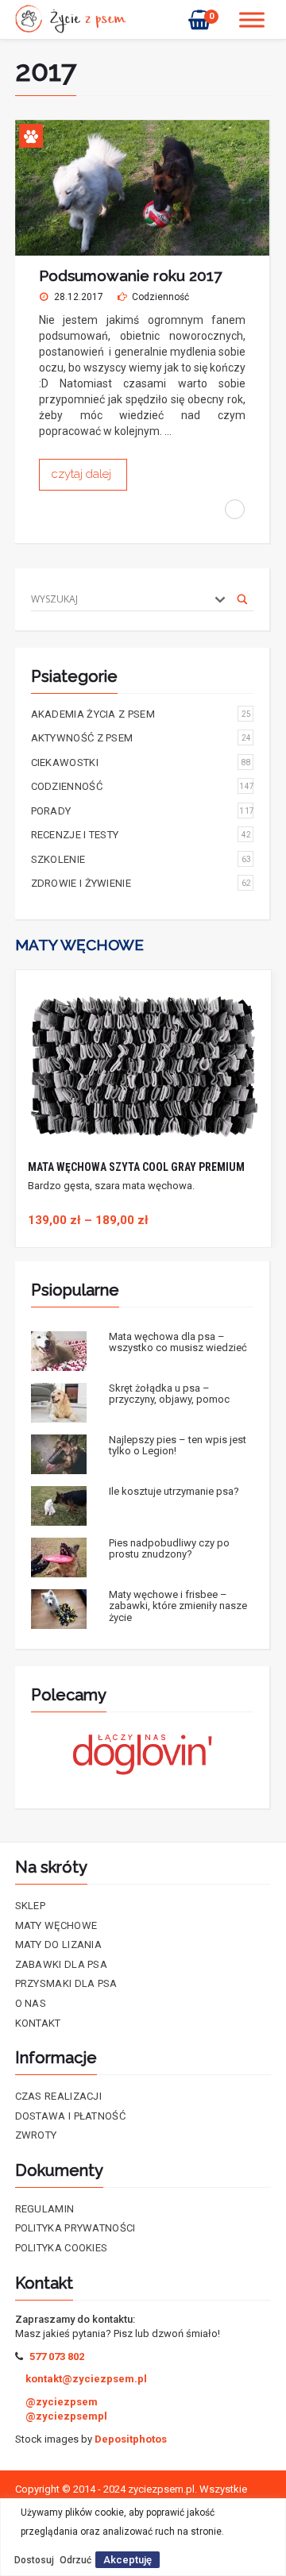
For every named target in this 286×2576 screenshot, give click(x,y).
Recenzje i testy (141, 835)
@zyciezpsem (62, 2402)
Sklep (31, 1906)
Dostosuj (34, 2560)
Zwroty (36, 2135)
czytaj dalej (83, 474)
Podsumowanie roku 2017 (130, 275)
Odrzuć (75, 2560)
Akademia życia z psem (141, 714)
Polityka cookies (62, 2248)
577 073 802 (57, 2357)
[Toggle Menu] (252, 19)
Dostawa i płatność (70, 2116)
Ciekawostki (141, 762)
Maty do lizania (59, 1945)
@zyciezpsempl (66, 2416)
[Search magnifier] (242, 599)
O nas (31, 2003)
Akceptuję (128, 2560)
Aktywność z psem (141, 738)
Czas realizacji (59, 2096)
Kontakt (38, 2023)
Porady (143, 811)
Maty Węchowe (56, 1925)
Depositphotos (131, 2439)
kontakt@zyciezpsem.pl (86, 2379)
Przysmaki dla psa (66, 1983)
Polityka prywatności (75, 2228)
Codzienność (160, 297)
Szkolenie (141, 859)
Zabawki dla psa (62, 1964)
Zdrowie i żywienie (141, 883)
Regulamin (45, 2209)
